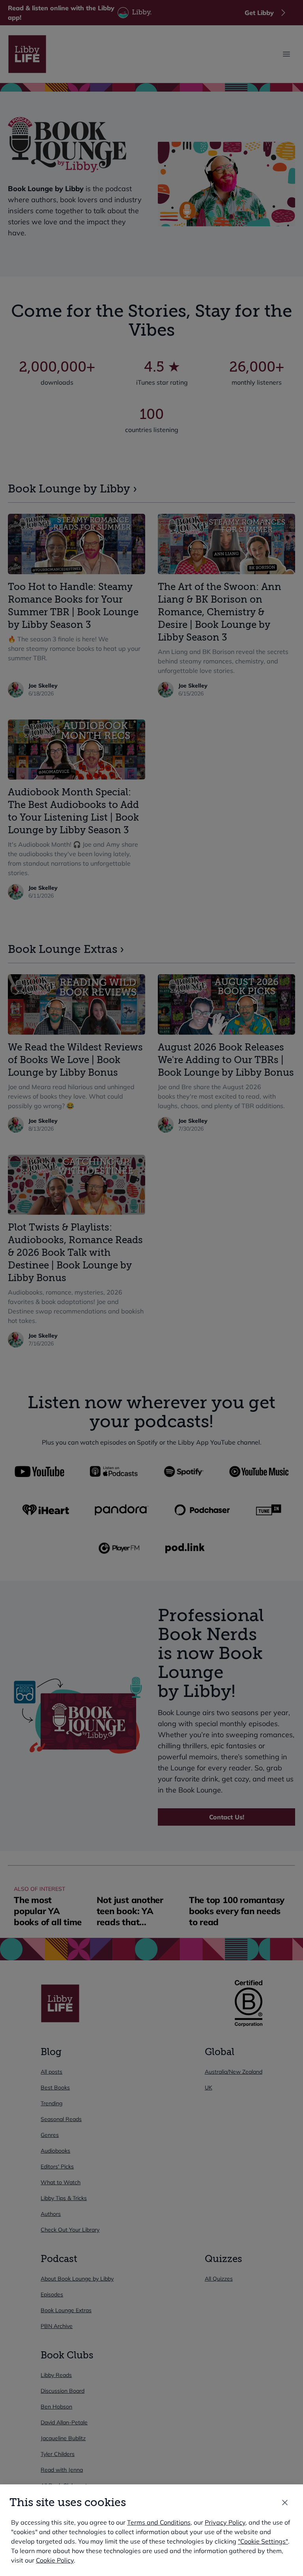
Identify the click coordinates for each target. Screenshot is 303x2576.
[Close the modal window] (285, 2503)
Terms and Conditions (159, 2522)
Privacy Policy (225, 2522)
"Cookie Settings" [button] (263, 2541)
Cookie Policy (55, 2560)
